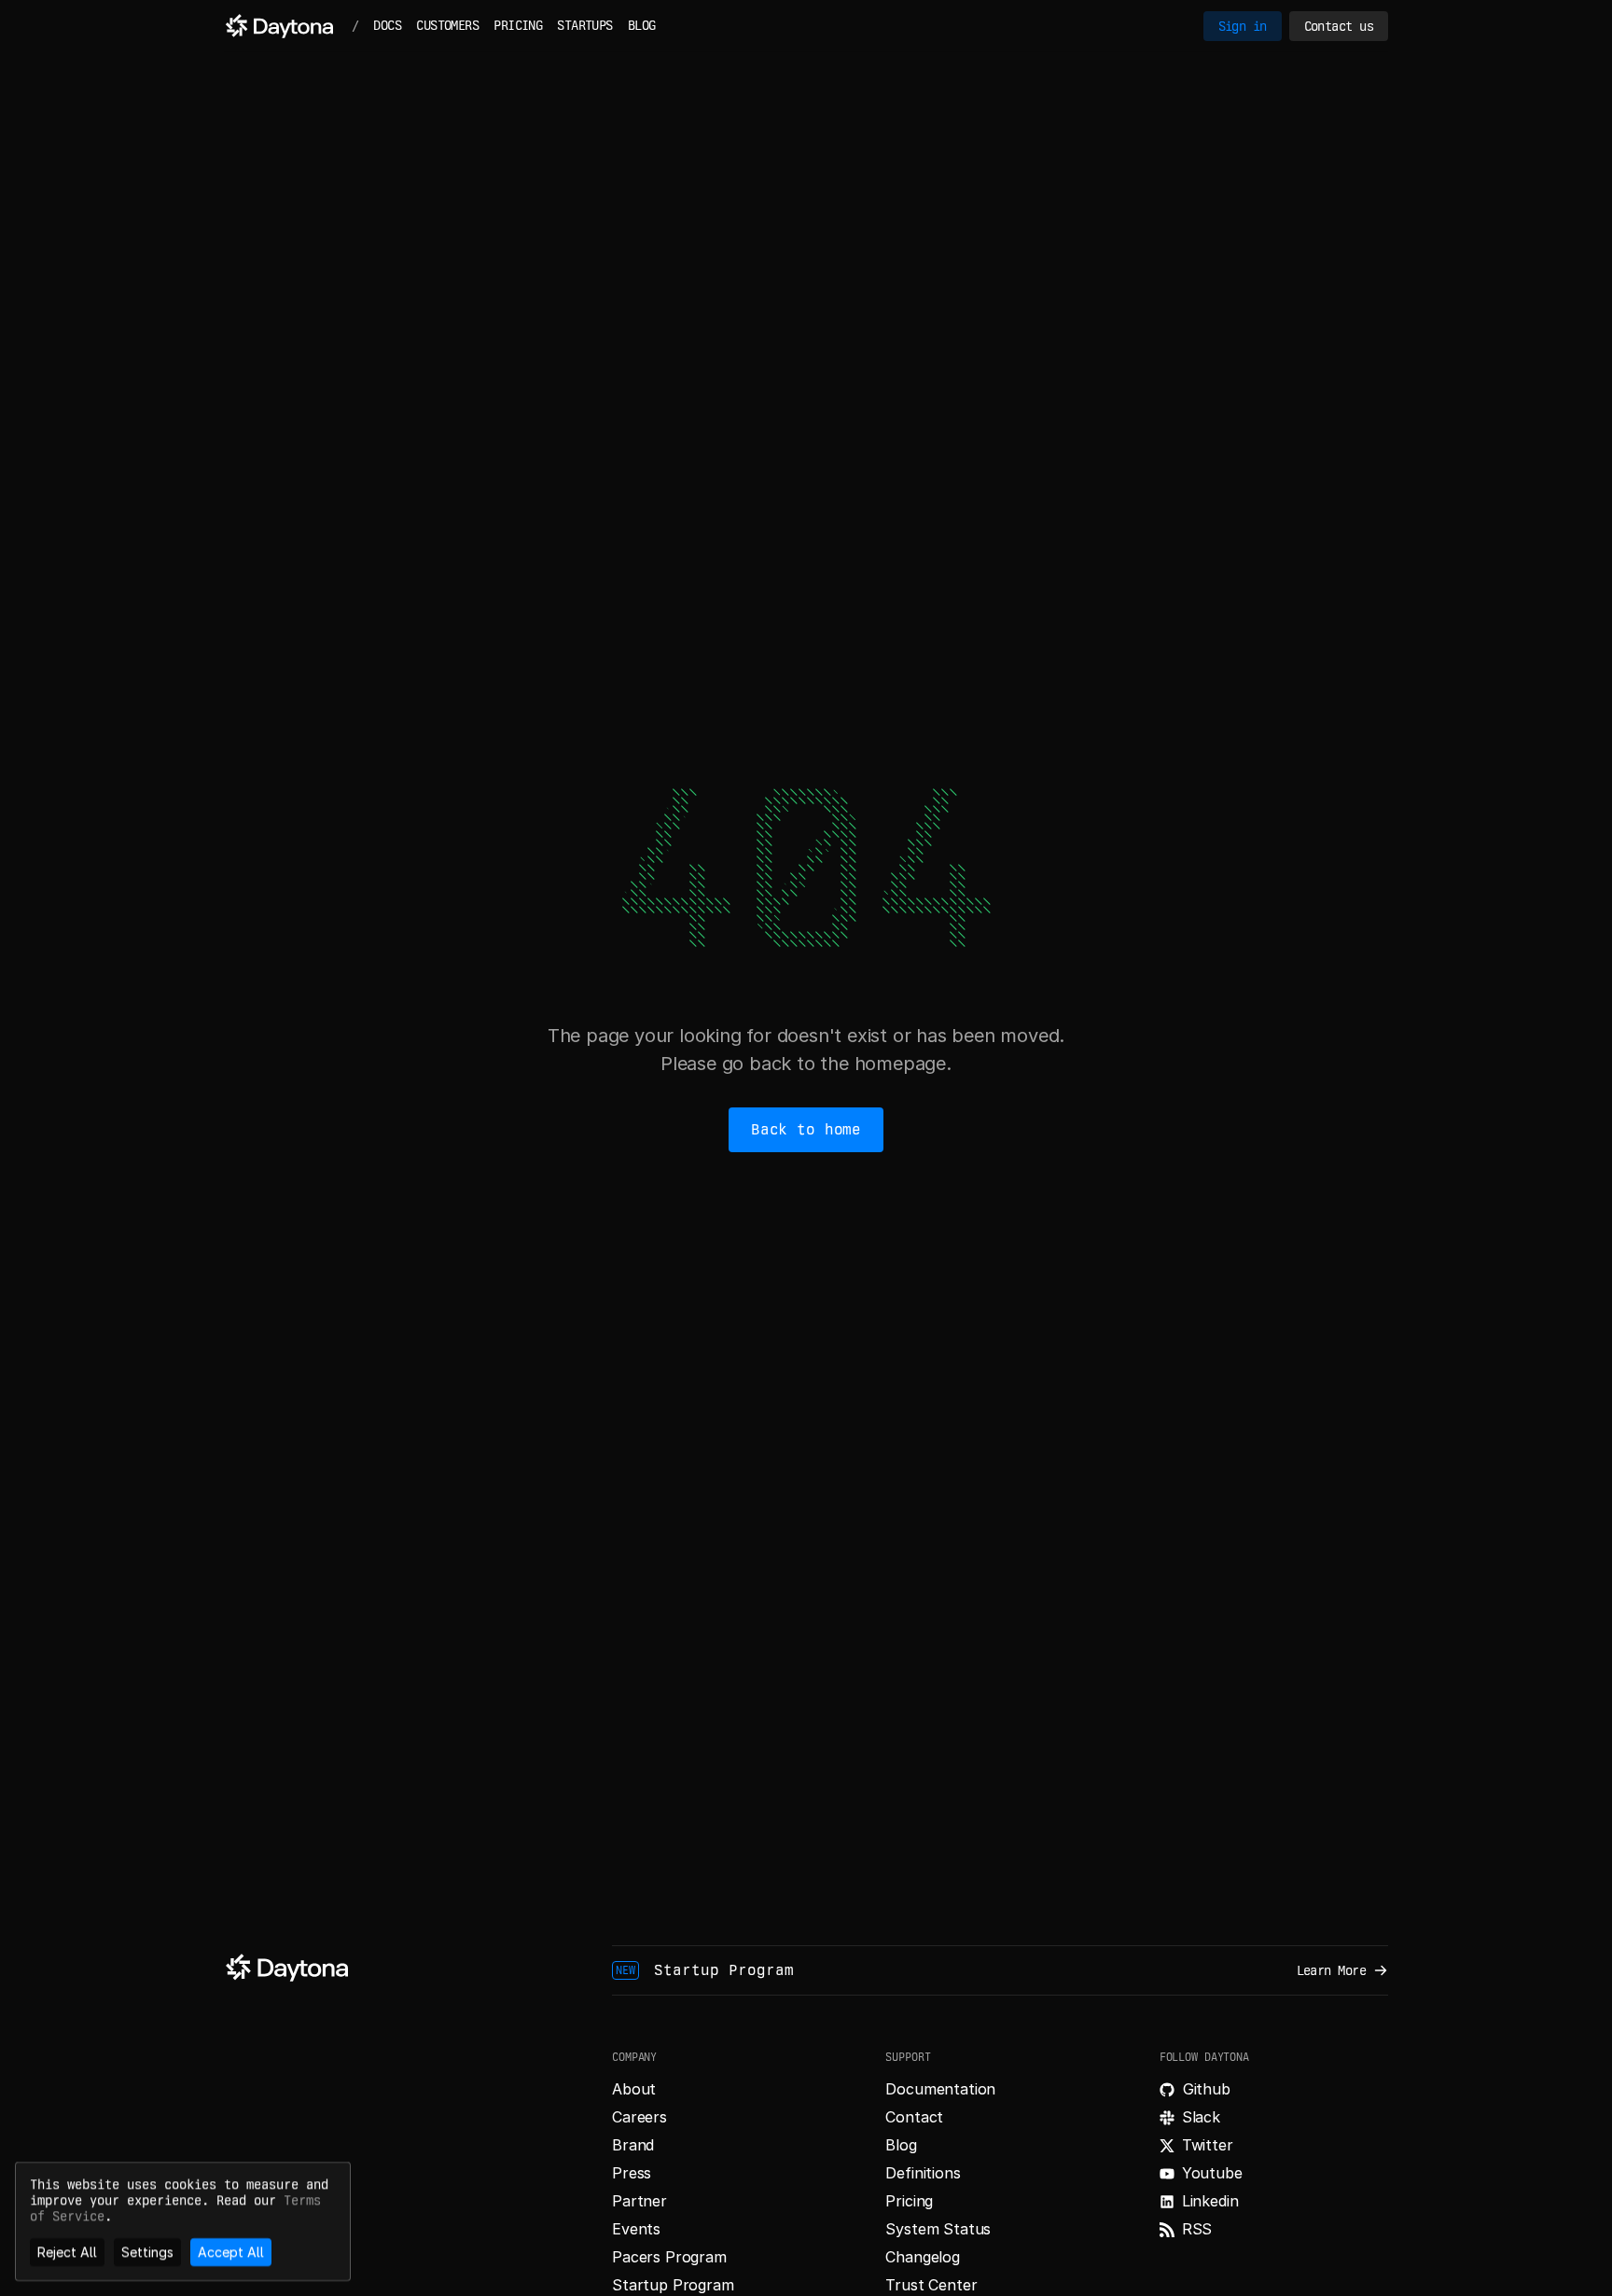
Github (1207, 2089)
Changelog (923, 2257)
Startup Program (673, 2285)
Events (636, 2229)
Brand (633, 2145)
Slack (1201, 2117)
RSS (1197, 2229)
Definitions (923, 2173)
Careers (639, 2117)
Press (632, 2173)
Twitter (1208, 2145)
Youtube (1212, 2173)
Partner (639, 2201)
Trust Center (931, 2285)
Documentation (940, 2089)
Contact (914, 2117)
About (634, 2089)
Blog (901, 2145)
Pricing (909, 2201)
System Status (938, 2229)
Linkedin (1210, 2201)
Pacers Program (669, 2257)
